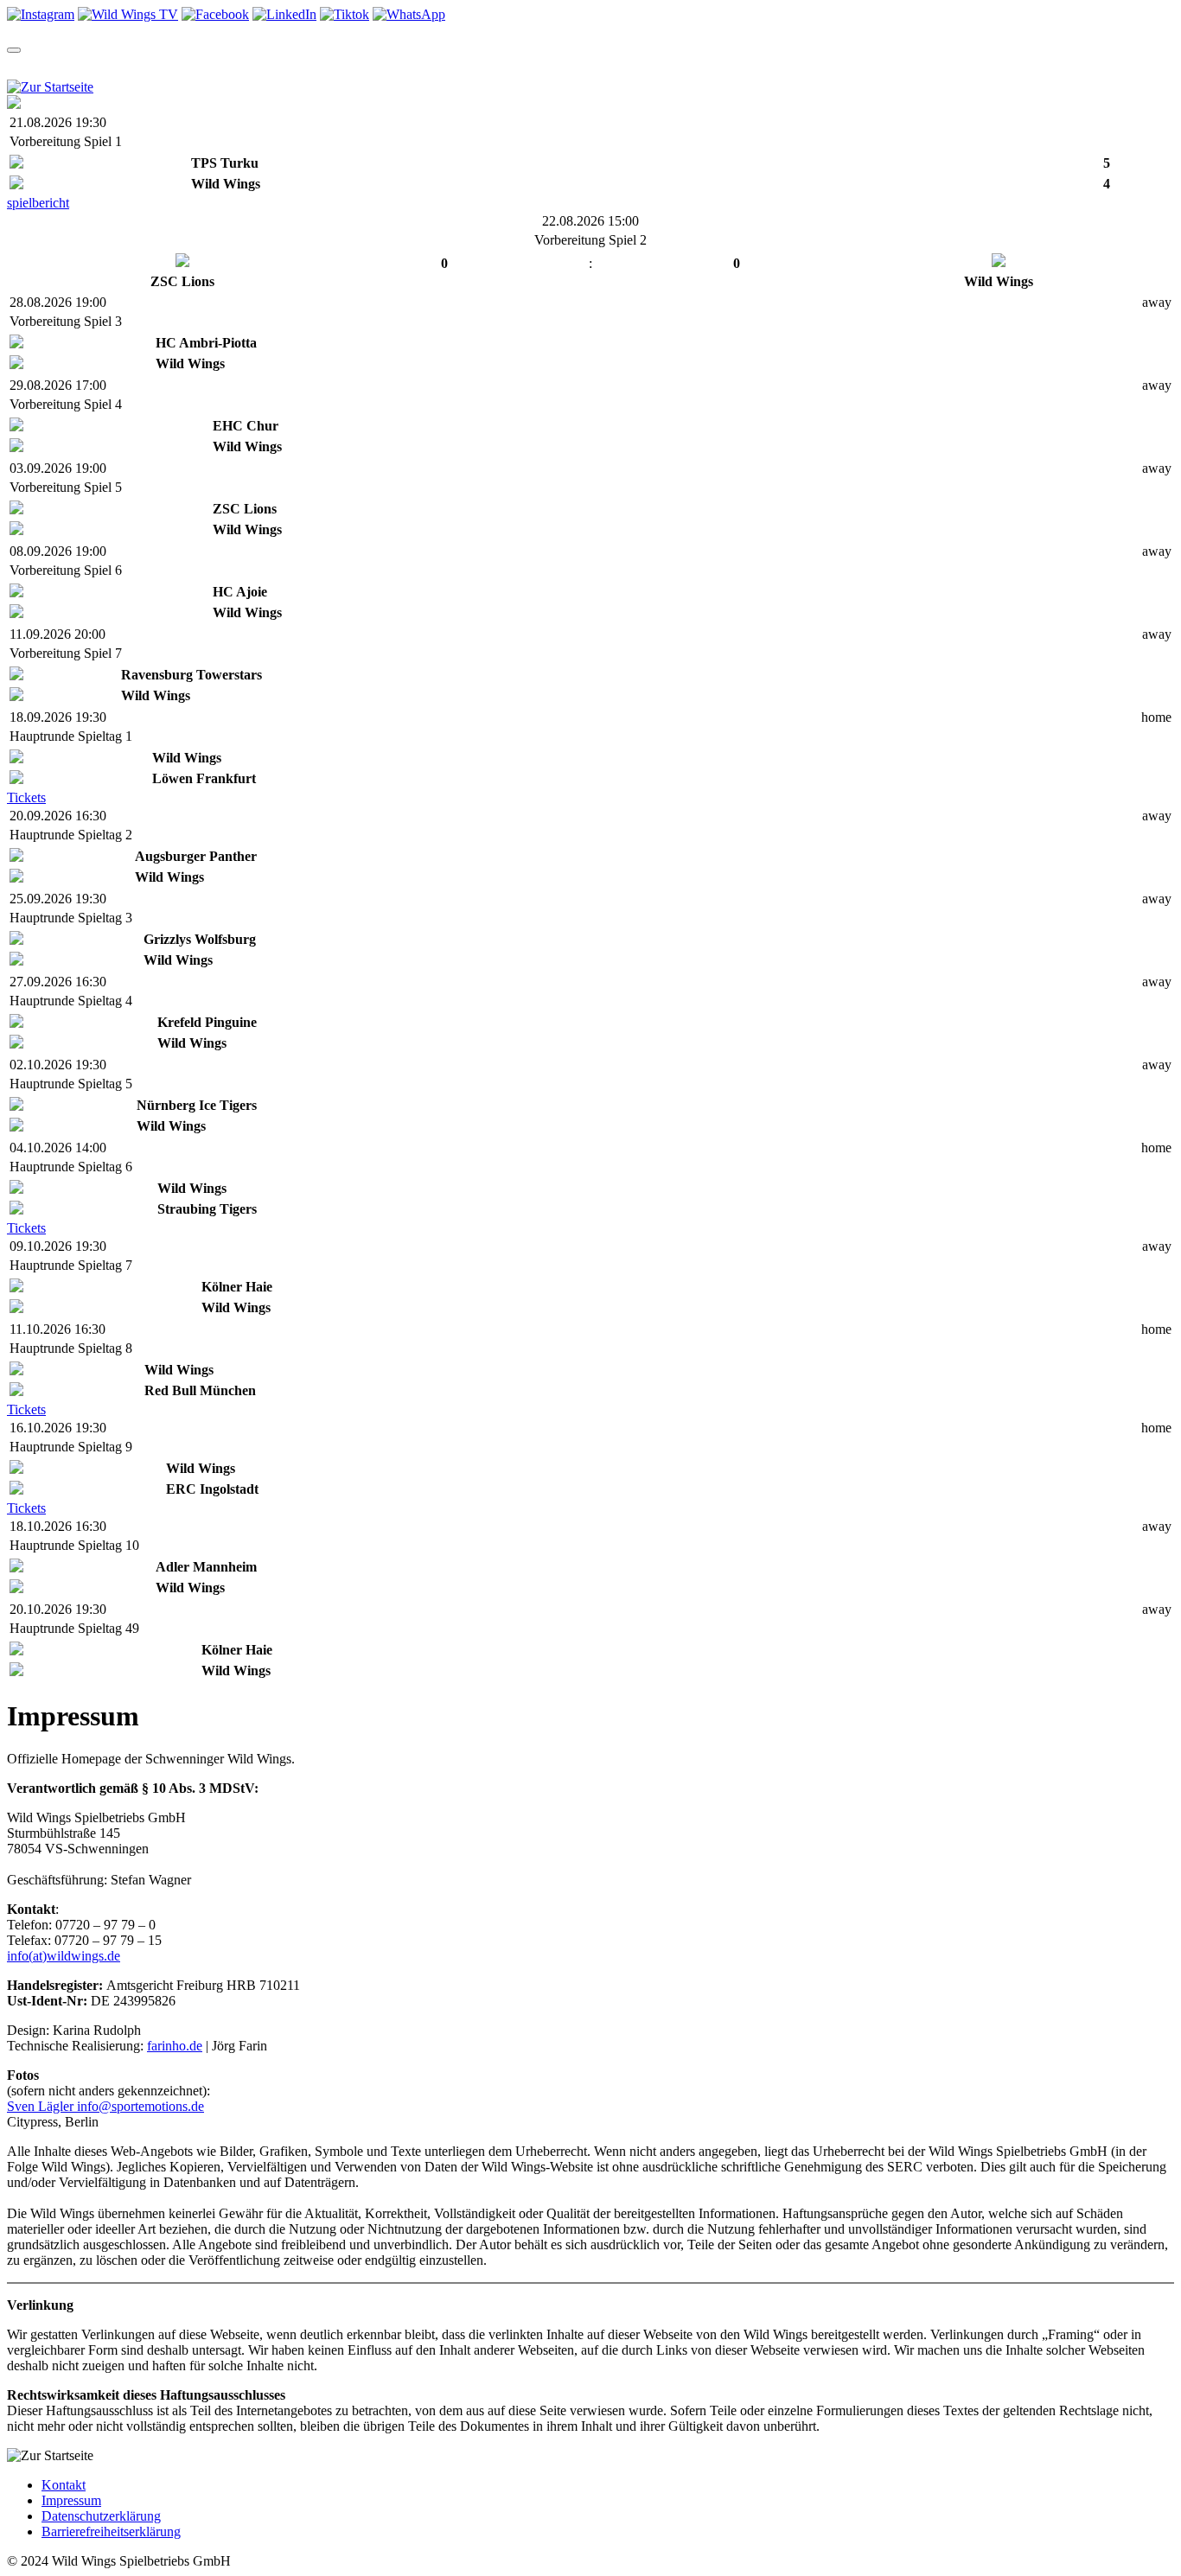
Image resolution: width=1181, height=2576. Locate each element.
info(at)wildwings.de (64, 1956)
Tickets (26, 797)
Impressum (71, 2500)
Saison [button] (93, 66)
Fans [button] (678, 66)
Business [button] (750, 66)
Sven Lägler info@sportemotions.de (105, 2106)
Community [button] (460, 66)
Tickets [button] (169, 66)
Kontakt (64, 2485)
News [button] (241, 66)
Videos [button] (309, 66)
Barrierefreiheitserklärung (111, 2531)
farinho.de (175, 2046)
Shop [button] (377, 66)
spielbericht (38, 203)
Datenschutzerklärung (101, 2516)
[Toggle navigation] (14, 50)
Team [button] (25, 66)
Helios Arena (606, 66)
